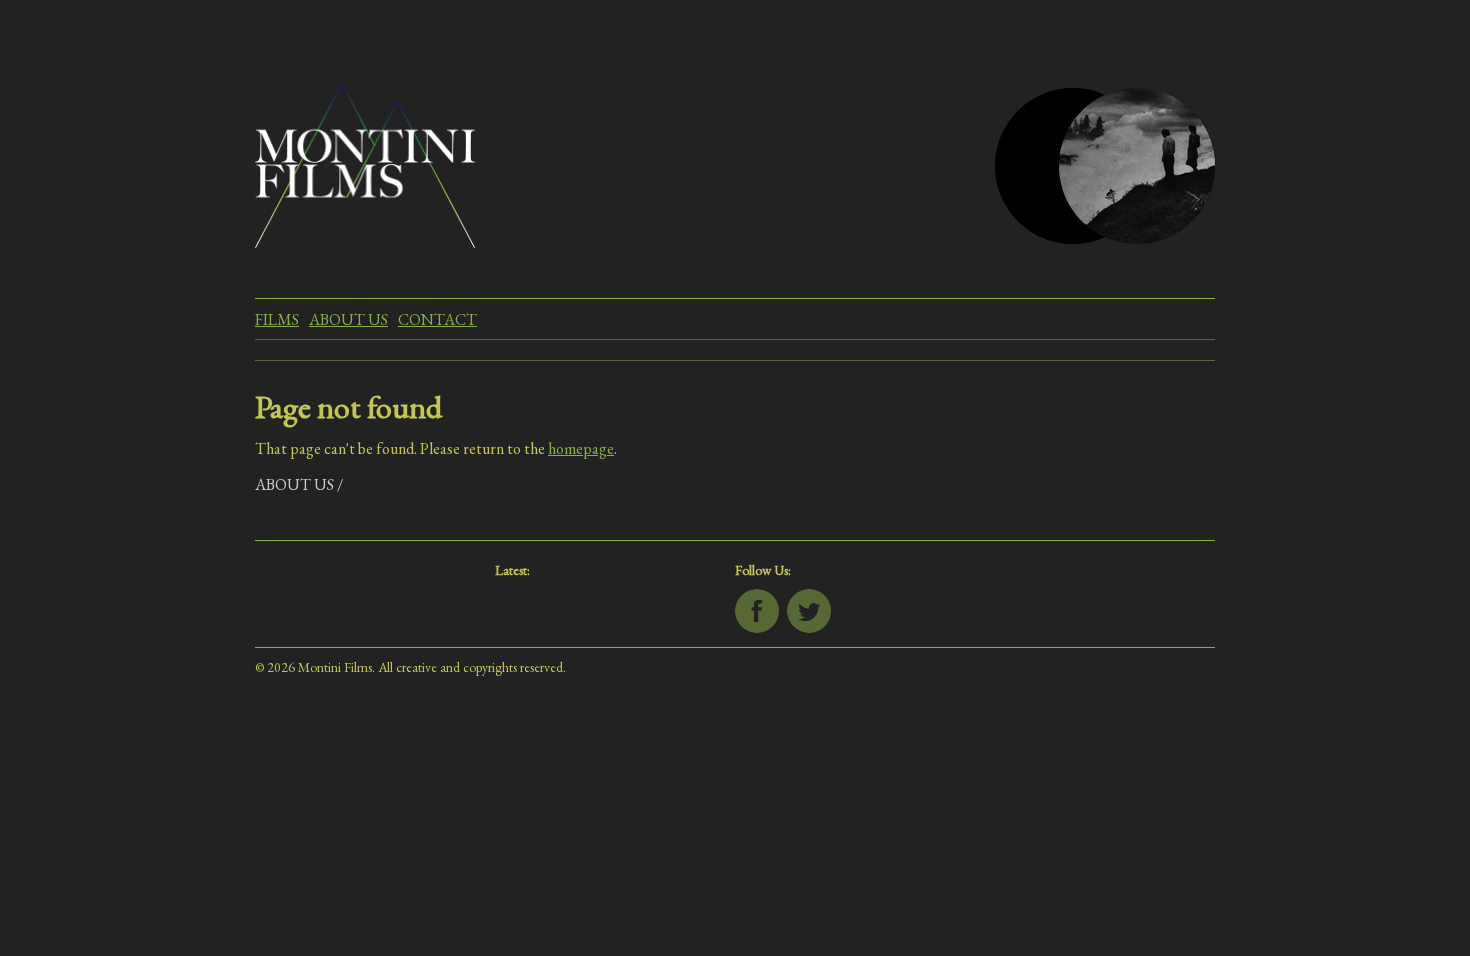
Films (277, 319)
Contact (437, 319)
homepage (581, 448)
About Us (348, 319)
